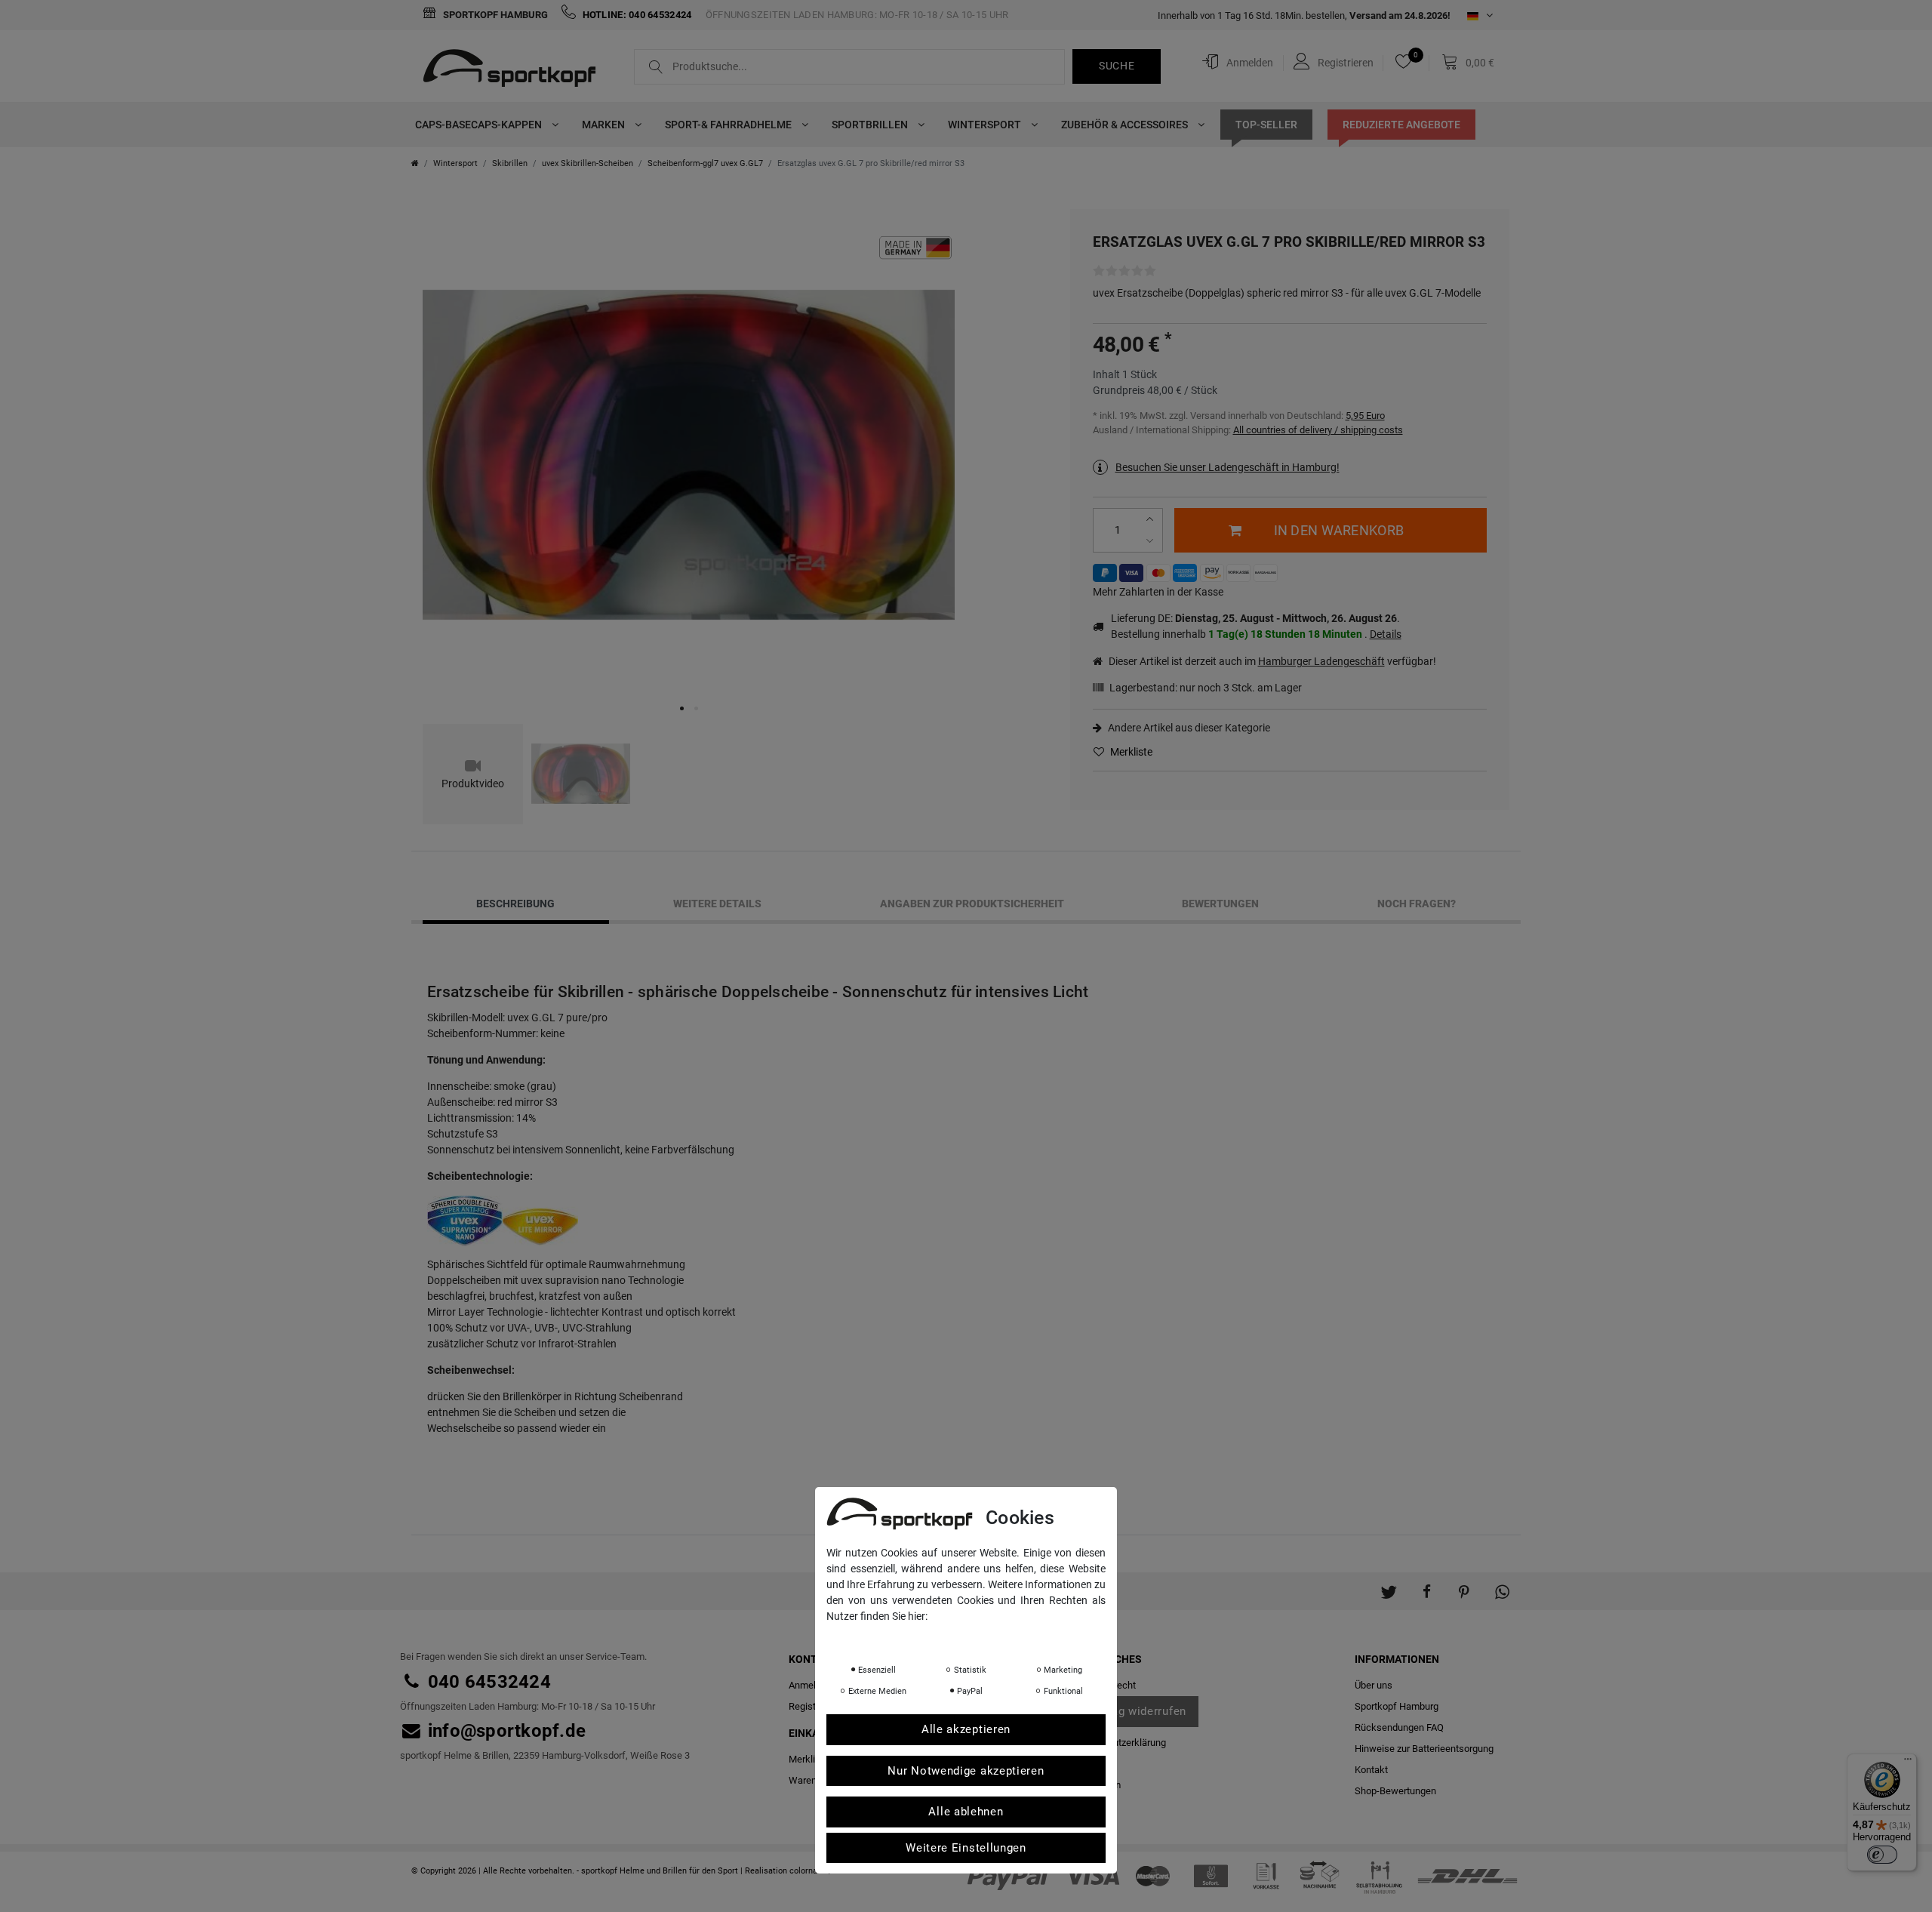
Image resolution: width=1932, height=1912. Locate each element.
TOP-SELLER (1266, 125)
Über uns (1374, 1685)
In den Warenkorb (1339, 530)
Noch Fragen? (1417, 904)
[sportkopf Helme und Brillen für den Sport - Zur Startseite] (515, 70)
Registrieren (814, 1706)
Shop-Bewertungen (1395, 1791)
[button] (1389, 1584)
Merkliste (1130, 752)
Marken (605, 125)
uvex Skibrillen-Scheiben (588, 163)
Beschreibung (515, 904)
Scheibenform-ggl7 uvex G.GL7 (705, 163)
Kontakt (1371, 1770)
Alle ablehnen (966, 1812)
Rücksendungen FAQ (1399, 1727)
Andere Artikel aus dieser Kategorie (1188, 728)
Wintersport (986, 125)
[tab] (516, 904)
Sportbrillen (871, 125)
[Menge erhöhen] (1152, 520)
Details (1386, 634)
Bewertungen (1220, 904)
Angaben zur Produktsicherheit (972, 904)
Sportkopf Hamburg (494, 15)
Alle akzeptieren (966, 1729)
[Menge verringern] (1152, 541)
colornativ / (811, 1871)
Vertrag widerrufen (1135, 1711)
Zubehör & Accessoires (1126, 125)
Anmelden (810, 1685)
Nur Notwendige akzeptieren (966, 1771)
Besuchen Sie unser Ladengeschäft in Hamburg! (1227, 467)
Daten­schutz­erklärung (1119, 1743)
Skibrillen (510, 163)
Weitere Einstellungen (966, 1848)
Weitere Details (717, 904)
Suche (1117, 66)
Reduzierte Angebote (1401, 125)
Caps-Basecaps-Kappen (480, 125)
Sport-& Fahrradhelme (729, 125)
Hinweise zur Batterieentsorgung (1424, 1749)
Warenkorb (812, 1780)
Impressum (977, 1637)
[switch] (1882, 1855)
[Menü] (1908, 1763)
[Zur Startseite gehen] (415, 163)
